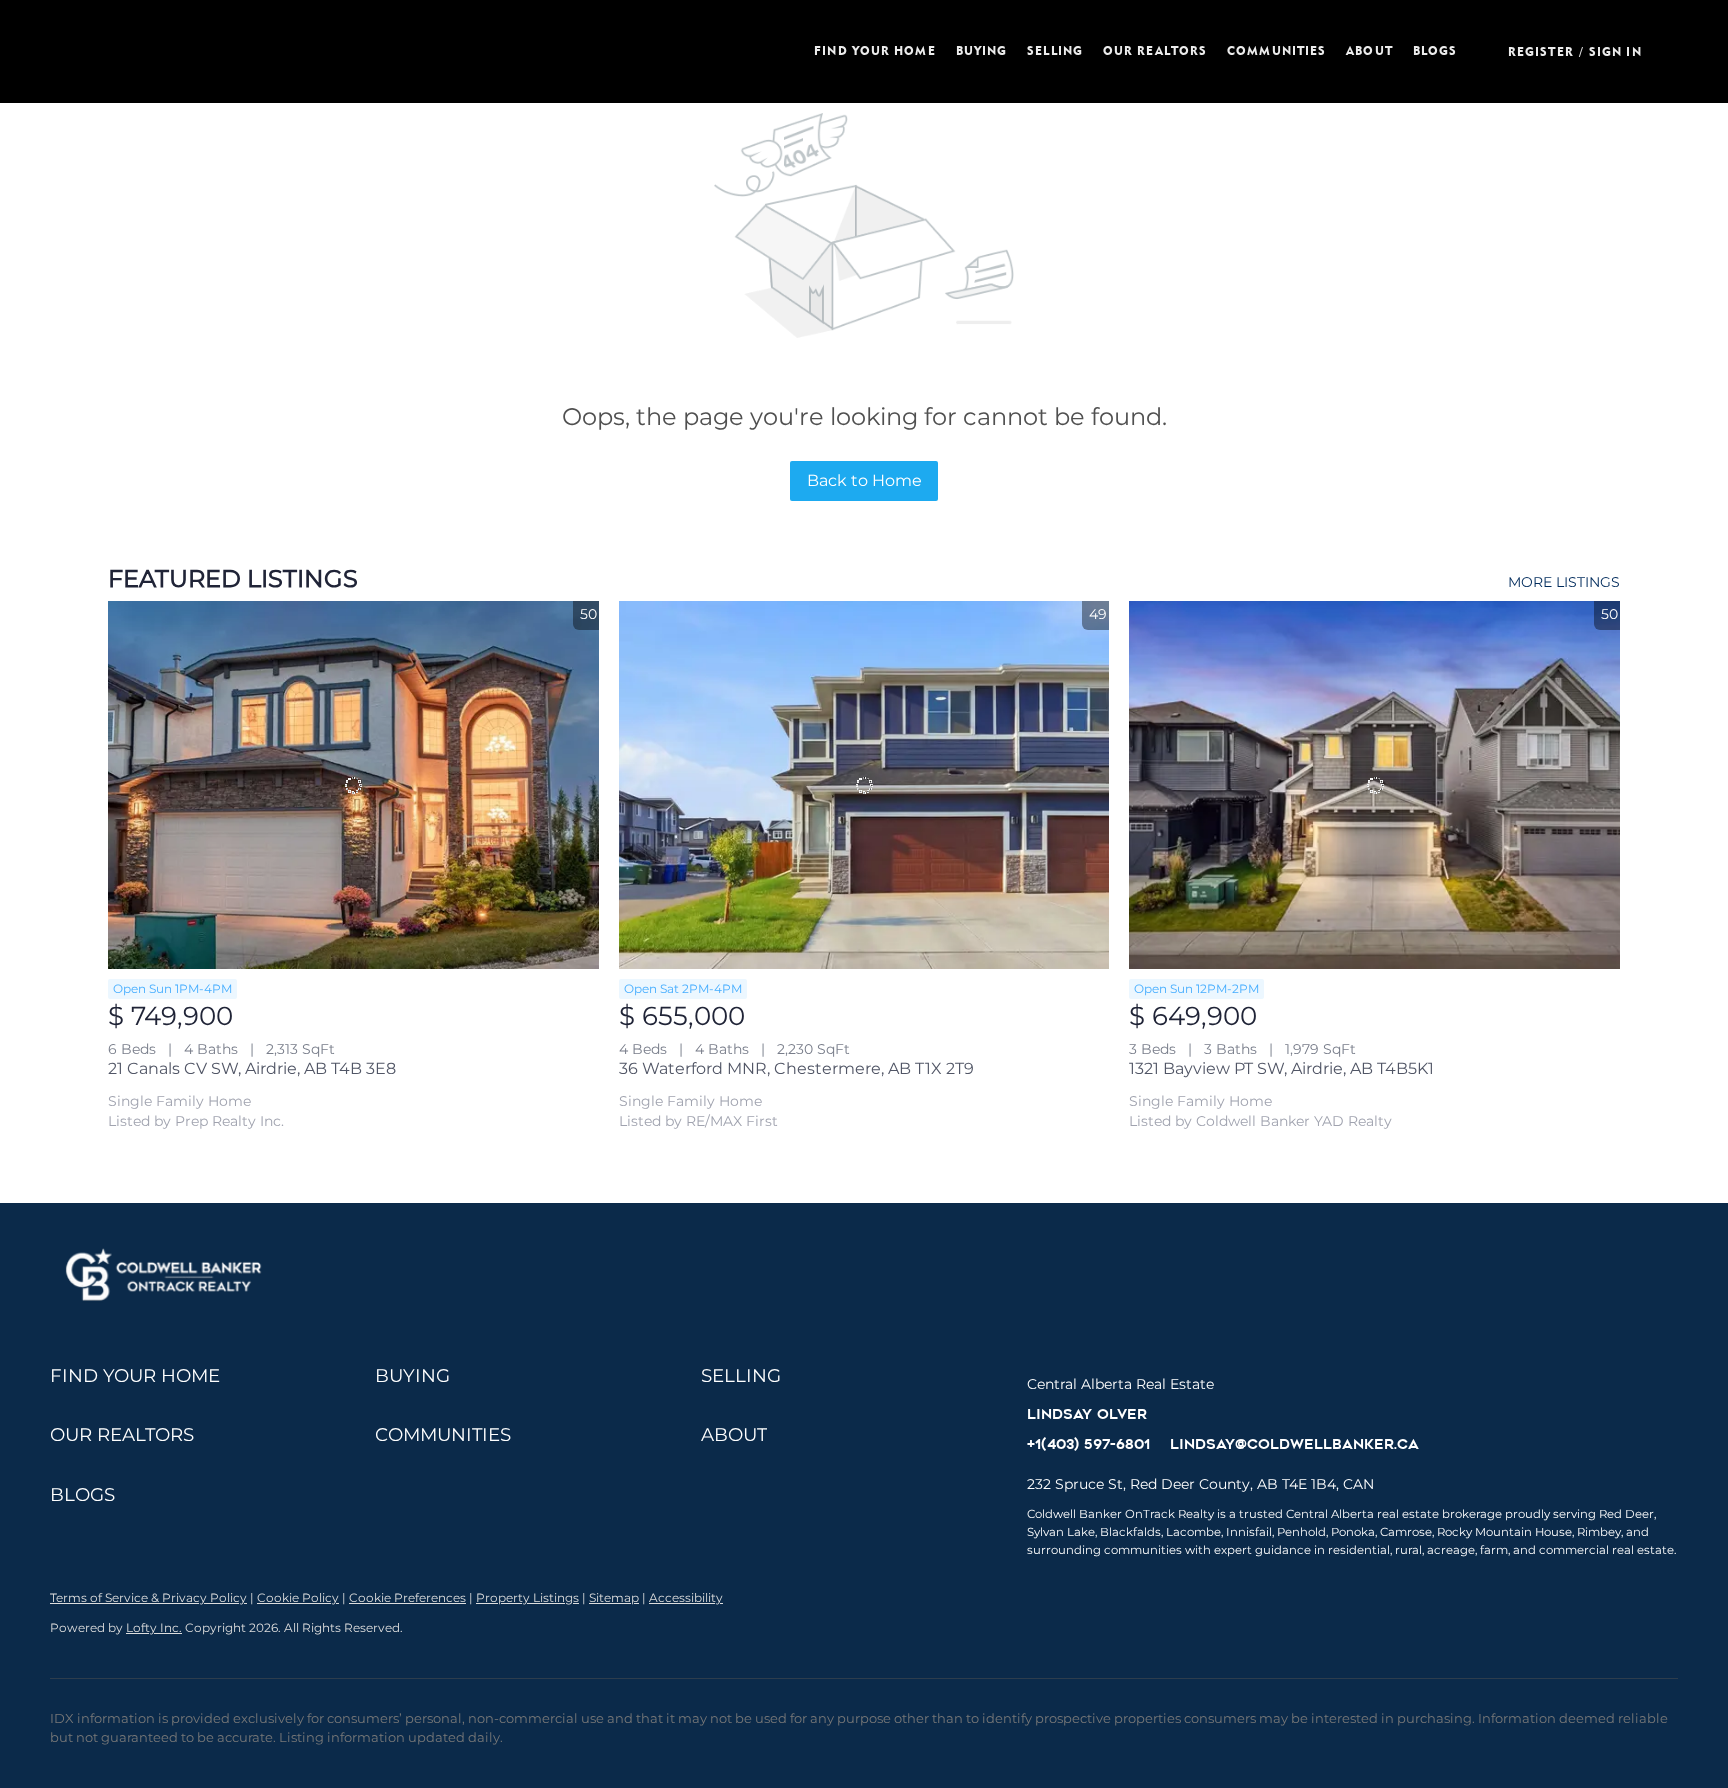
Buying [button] (982, 50)
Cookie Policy (298, 1597)
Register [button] (1541, 51)
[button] (420, 51)
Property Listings (527, 1597)
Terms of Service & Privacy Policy (148, 1597)
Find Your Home (874, 50)
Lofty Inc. (154, 1627)
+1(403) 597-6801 (1088, 1444)
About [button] (1369, 50)
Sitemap (614, 1597)
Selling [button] (1055, 50)
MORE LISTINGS (1564, 582)
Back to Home (864, 480)
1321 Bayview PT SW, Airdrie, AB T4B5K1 (1281, 1068)
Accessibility (686, 1597)
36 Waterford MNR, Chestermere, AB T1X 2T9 (796, 1068)
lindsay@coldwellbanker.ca (1294, 1444)
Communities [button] (1276, 50)
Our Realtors (1155, 50)
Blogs (1435, 50)
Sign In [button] (1615, 51)
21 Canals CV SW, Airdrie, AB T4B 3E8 (252, 1068)
